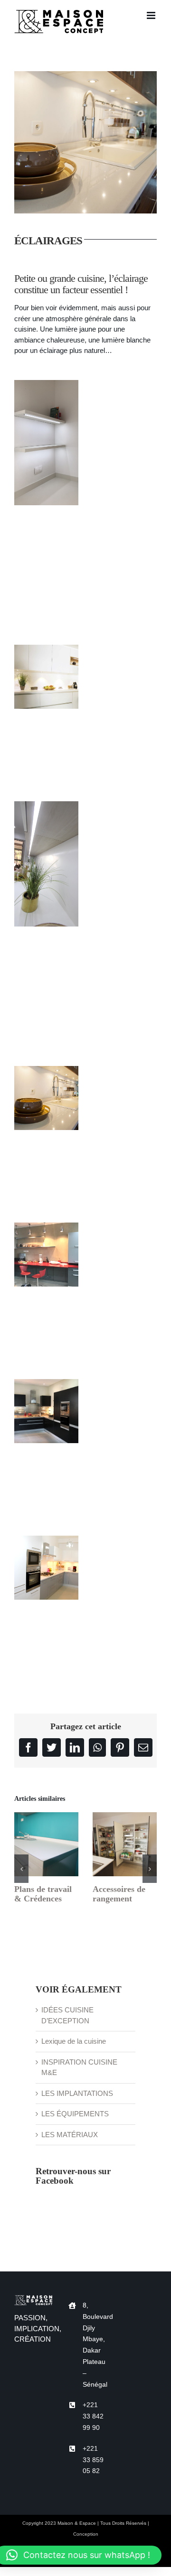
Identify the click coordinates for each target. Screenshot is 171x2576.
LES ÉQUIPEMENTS (75, 2114)
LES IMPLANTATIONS (77, 2093)
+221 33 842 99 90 (93, 2416)
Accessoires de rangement (28, 1844)
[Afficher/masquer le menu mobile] (152, 15)
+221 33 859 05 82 (93, 2460)
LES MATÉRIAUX (70, 2135)
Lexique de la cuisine (74, 2041)
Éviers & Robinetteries (106, 1844)
